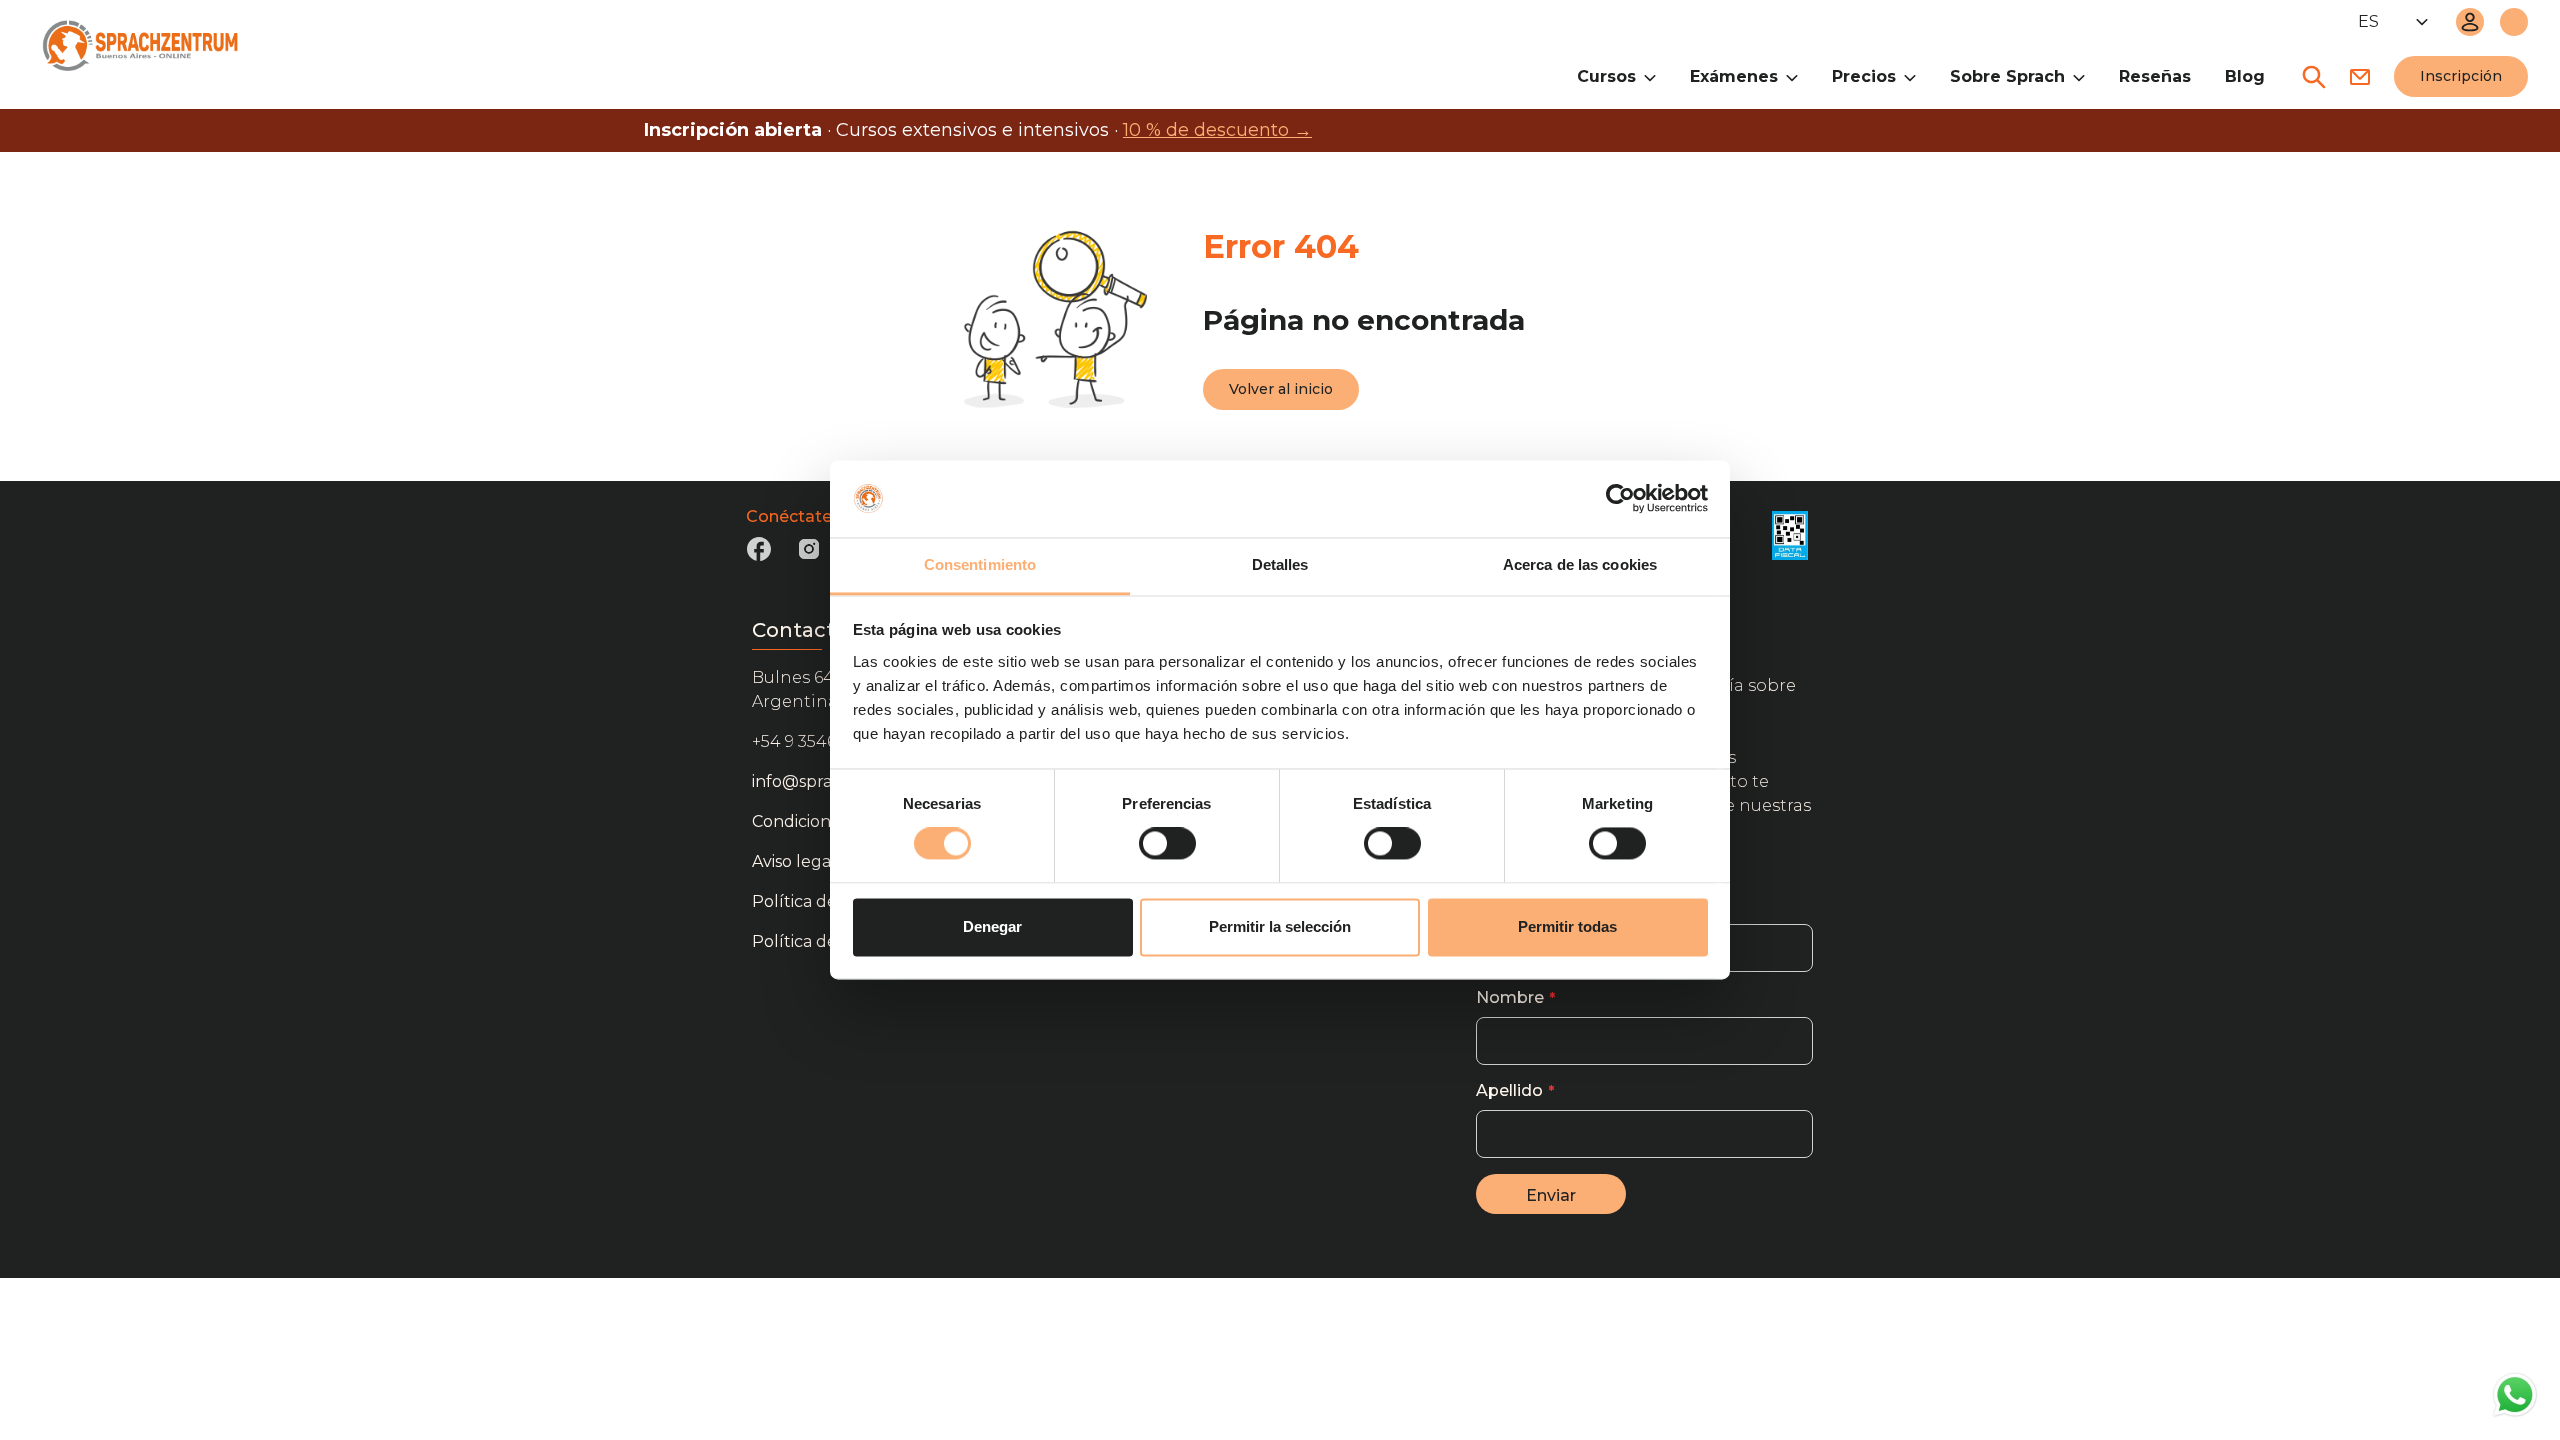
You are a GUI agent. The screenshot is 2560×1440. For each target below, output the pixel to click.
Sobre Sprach (2007, 76)
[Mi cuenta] (2470, 22)
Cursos (1606, 76)
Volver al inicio (1281, 389)
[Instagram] (809, 555)
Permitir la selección (1280, 926)
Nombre (1510, 997)
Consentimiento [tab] (980, 564)
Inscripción (2461, 76)
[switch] (1167, 844)
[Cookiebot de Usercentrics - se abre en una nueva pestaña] (1620, 499)
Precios (1864, 76)
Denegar (992, 926)
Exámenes (1734, 76)
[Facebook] (759, 555)
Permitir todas (1567, 926)
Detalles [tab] (1280, 564)
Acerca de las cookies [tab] (1580, 564)
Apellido (1509, 1090)
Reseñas (2155, 76)
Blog (2245, 76)
